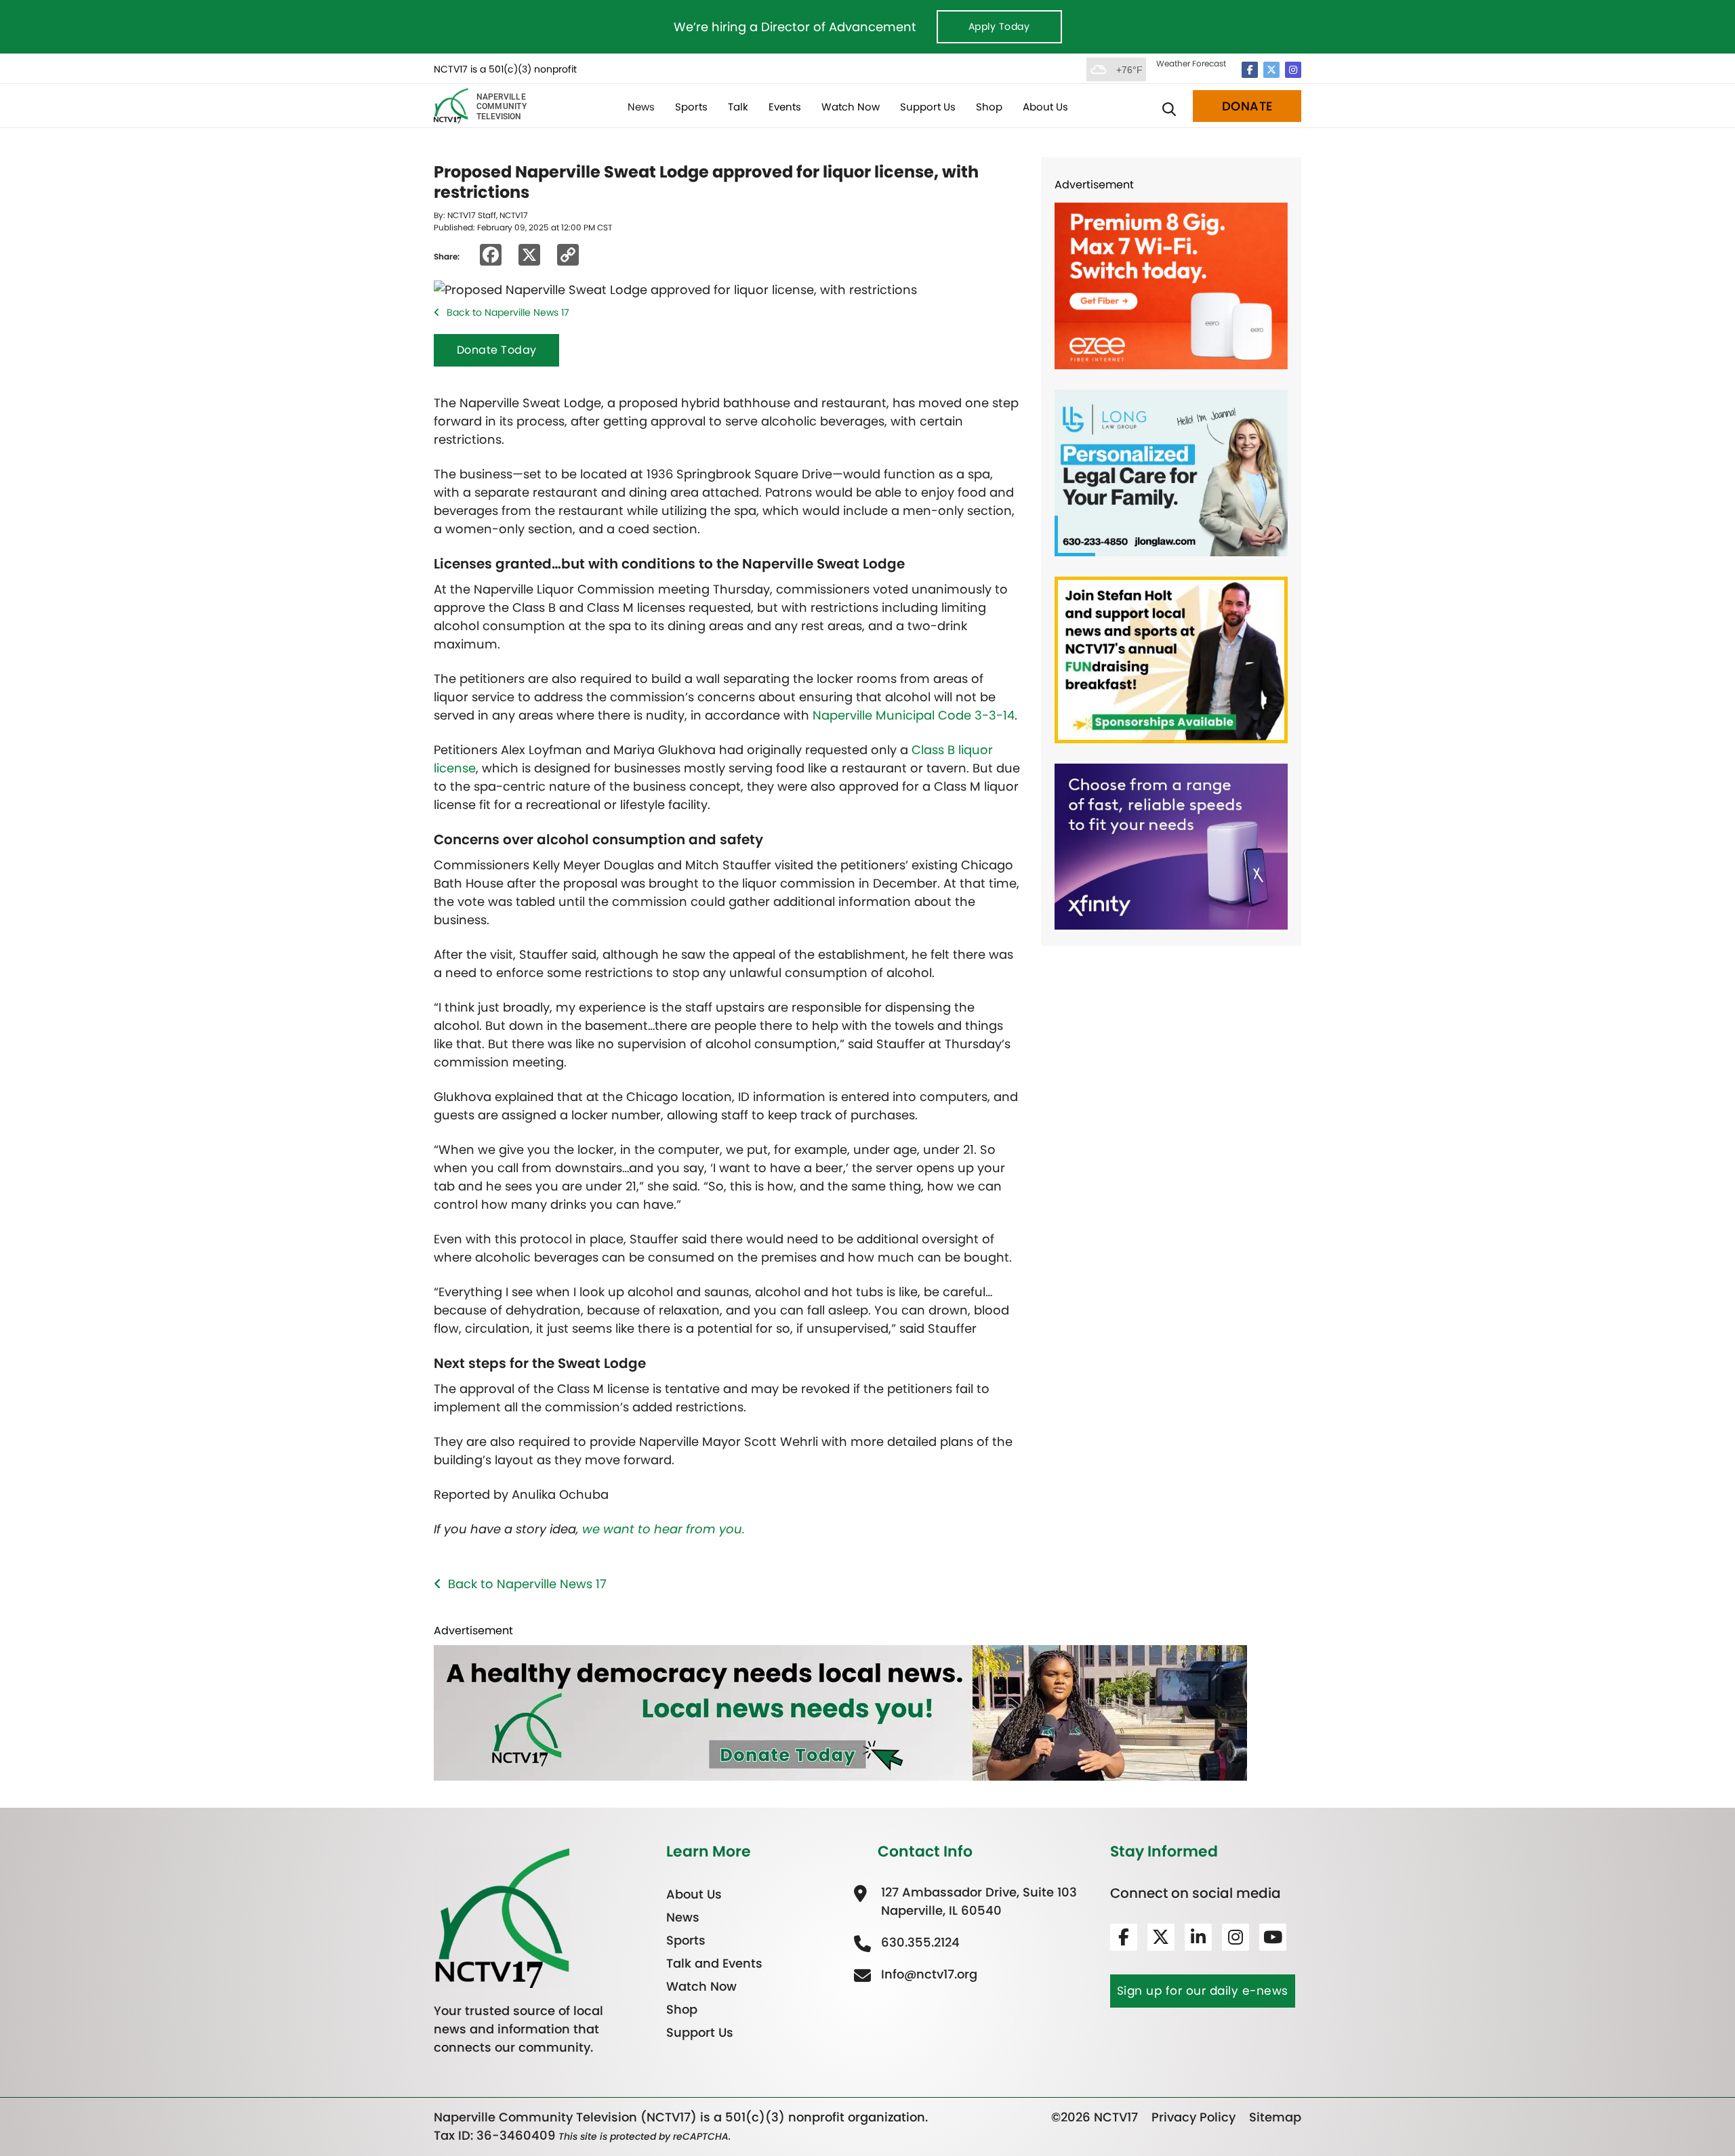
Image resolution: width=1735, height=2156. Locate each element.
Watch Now (851, 107)
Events (785, 107)
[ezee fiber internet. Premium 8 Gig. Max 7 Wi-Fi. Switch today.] (1171, 285)
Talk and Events (714, 1963)
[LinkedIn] (1198, 1937)
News (641, 107)
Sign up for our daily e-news (1203, 1991)
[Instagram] (1293, 70)
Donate (1247, 106)
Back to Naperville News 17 (508, 312)
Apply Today (999, 26)
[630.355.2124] (919, 1942)
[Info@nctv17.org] (927, 1974)
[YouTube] (1273, 1937)
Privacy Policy (1193, 2117)
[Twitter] (1271, 70)
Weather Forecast (1191, 63)
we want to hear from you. (664, 1529)
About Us (1045, 107)
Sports (691, 107)
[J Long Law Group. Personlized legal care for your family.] (1171, 472)
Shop (989, 107)
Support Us (928, 107)
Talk (738, 107)
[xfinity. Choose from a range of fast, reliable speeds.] (1171, 845)
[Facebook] (1250, 70)
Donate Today (497, 350)
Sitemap (1275, 2117)
